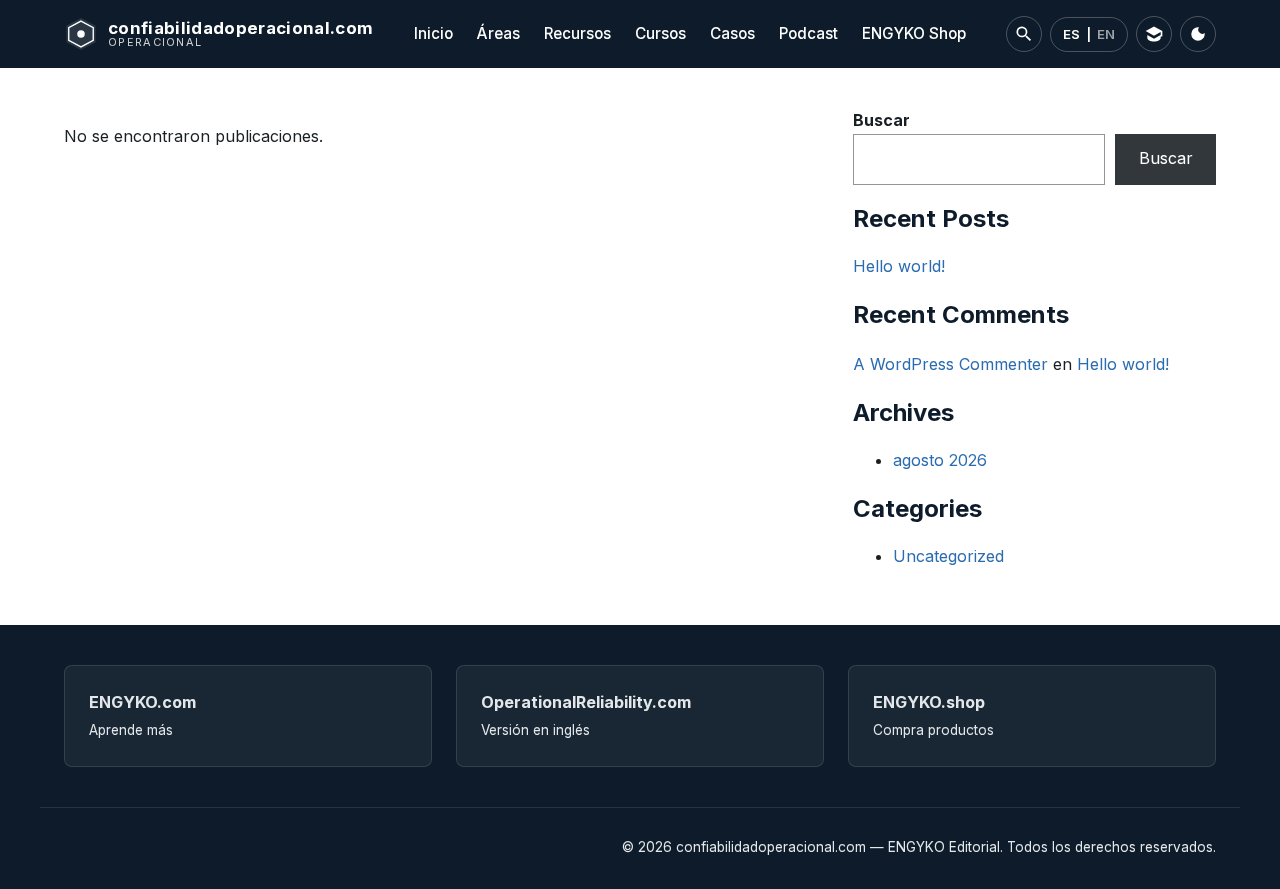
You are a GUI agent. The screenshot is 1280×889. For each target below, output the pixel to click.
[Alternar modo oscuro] (1198, 34)
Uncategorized (948, 556)
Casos (732, 33)
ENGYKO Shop (914, 33)
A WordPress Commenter (950, 364)
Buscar (881, 120)
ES (1071, 34)
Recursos (577, 33)
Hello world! (899, 266)
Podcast (808, 33)
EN (1106, 34)
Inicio (433, 33)
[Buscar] (1024, 34)
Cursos (660, 33)
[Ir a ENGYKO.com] (1154, 34)
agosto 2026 (940, 460)
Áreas (498, 33)
